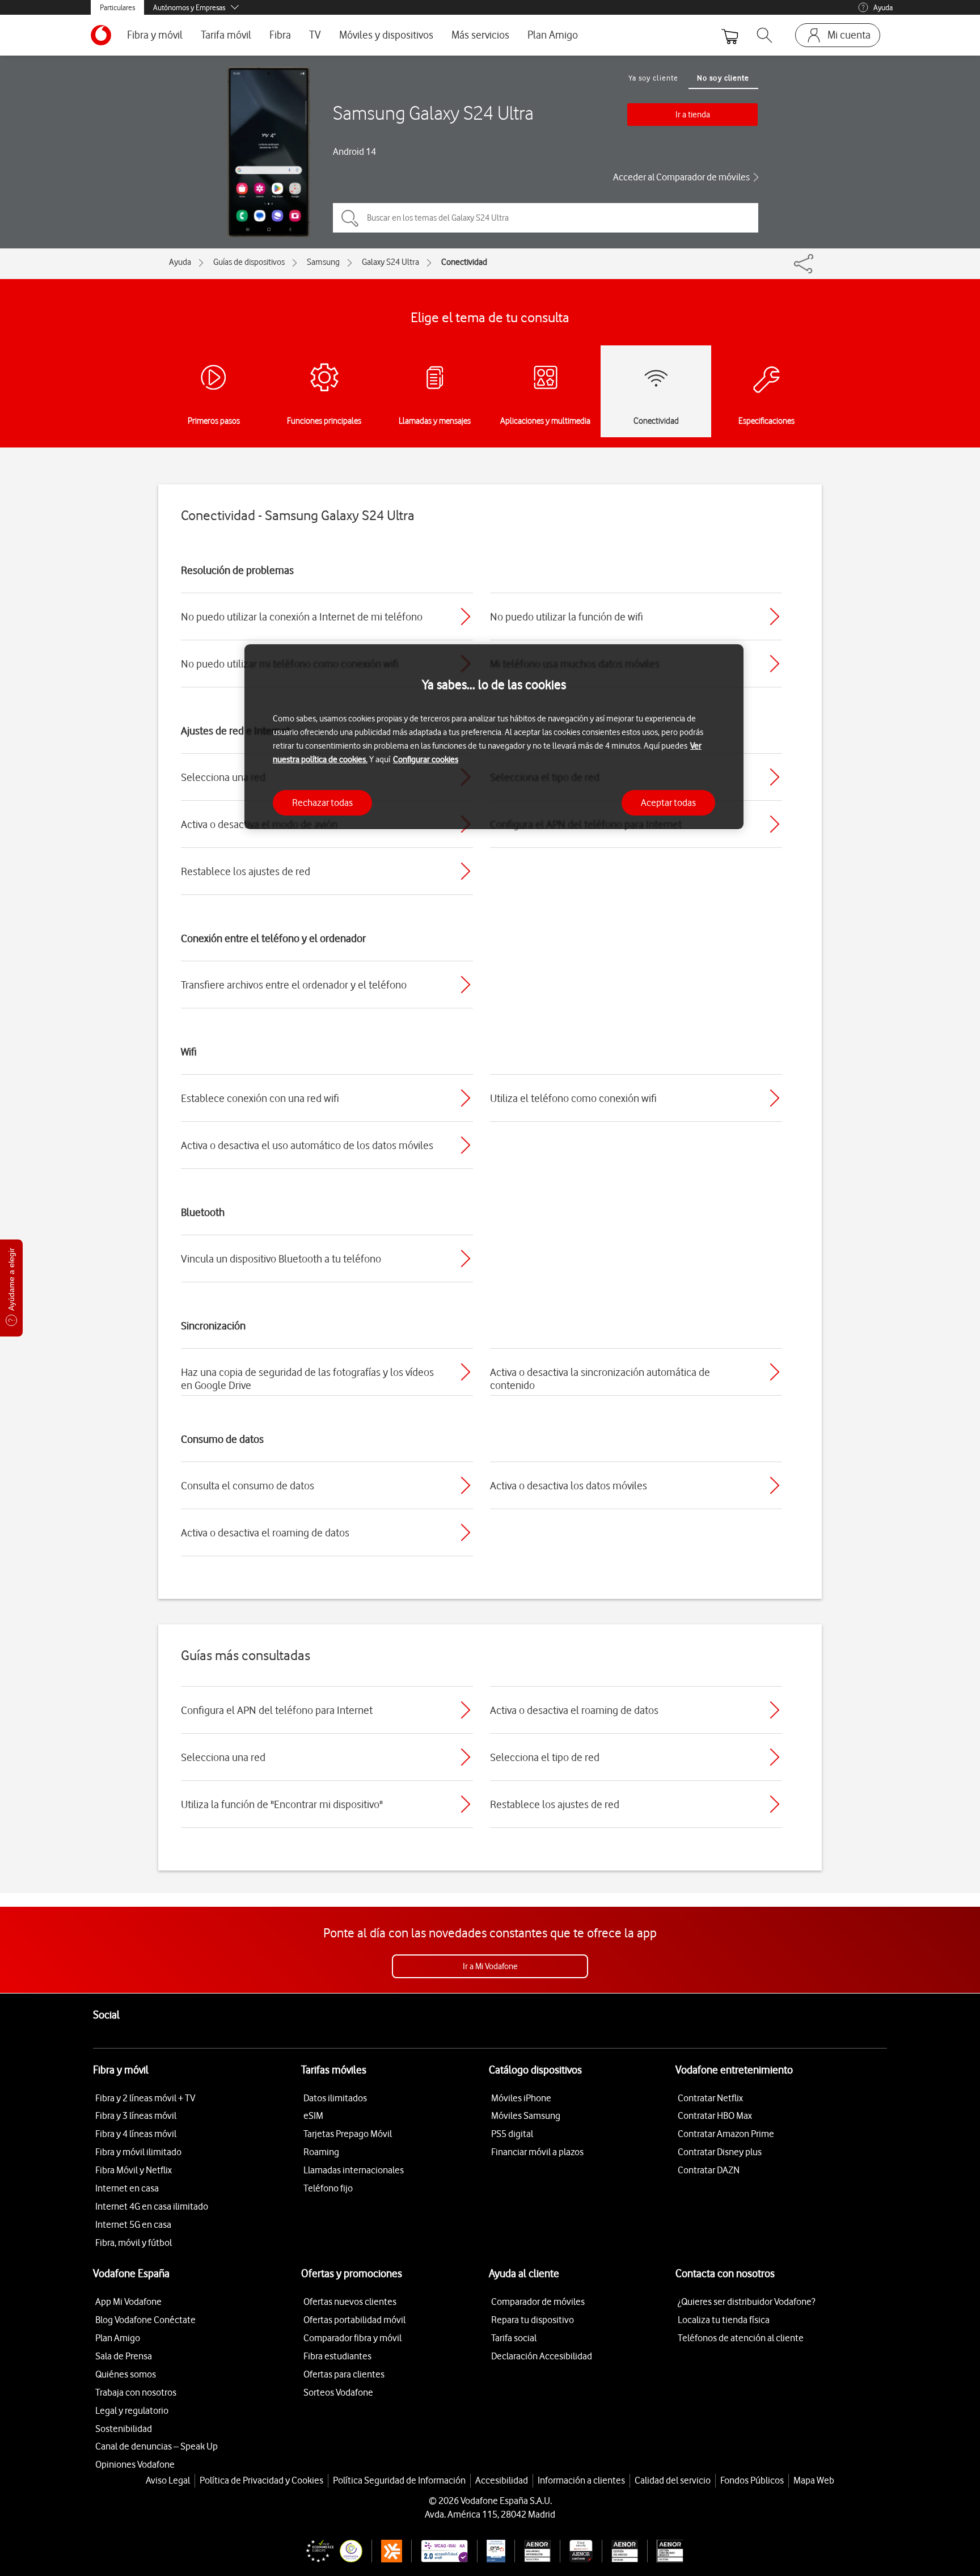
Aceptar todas (668, 802)
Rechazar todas (322, 802)
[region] (494, 737)
